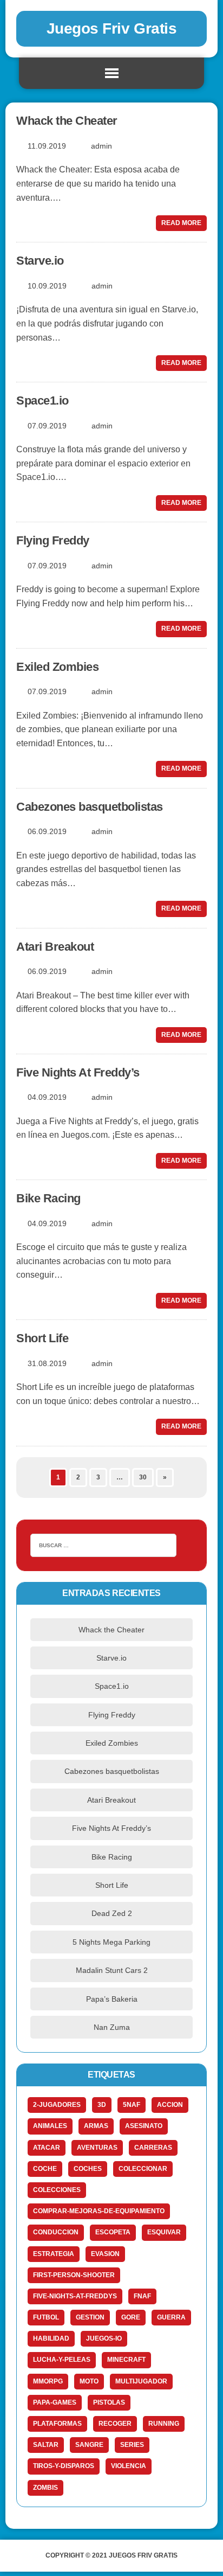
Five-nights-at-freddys (75, 2296)
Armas (96, 2126)
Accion (170, 2105)
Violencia (129, 2466)
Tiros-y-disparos (64, 2466)
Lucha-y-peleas (62, 2360)
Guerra (171, 2317)
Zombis (45, 2488)
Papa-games (55, 2402)
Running (164, 2424)
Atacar (47, 2148)
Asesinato (144, 2126)
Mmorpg (48, 2381)
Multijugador (141, 2381)
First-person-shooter (74, 2275)
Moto (89, 2381)
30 (143, 1477)
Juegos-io (104, 2338)
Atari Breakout (55, 947)
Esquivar (164, 2232)
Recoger (115, 2424)
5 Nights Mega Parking (111, 1942)
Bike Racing (48, 1198)
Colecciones (57, 2190)
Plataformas (57, 2424)
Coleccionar (143, 2169)
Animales (50, 2126)
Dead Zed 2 (112, 1913)
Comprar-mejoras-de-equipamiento (99, 2211)
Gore (131, 2317)
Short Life (42, 1338)
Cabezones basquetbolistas (90, 807)
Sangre (89, 2445)
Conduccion (56, 2232)
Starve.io (40, 261)
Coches (88, 2169)
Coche (45, 2169)
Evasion (105, 2254)
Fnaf (142, 2296)
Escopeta (113, 2232)
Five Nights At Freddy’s (78, 1072)
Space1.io (42, 401)
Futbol (46, 2317)
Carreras (153, 2148)
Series (132, 2445)
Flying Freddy (53, 540)
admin (101, 146)
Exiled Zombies (57, 667)
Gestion (90, 2317)
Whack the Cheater (67, 121)
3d (102, 2105)
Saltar (46, 2445)
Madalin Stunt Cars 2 (112, 1970)
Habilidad (51, 2338)
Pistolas (109, 2402)
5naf (132, 2105)
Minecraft (126, 2360)
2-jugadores (57, 2105)
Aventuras (97, 2148)
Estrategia (54, 2254)
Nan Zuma (112, 2027)
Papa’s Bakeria (112, 1999)
